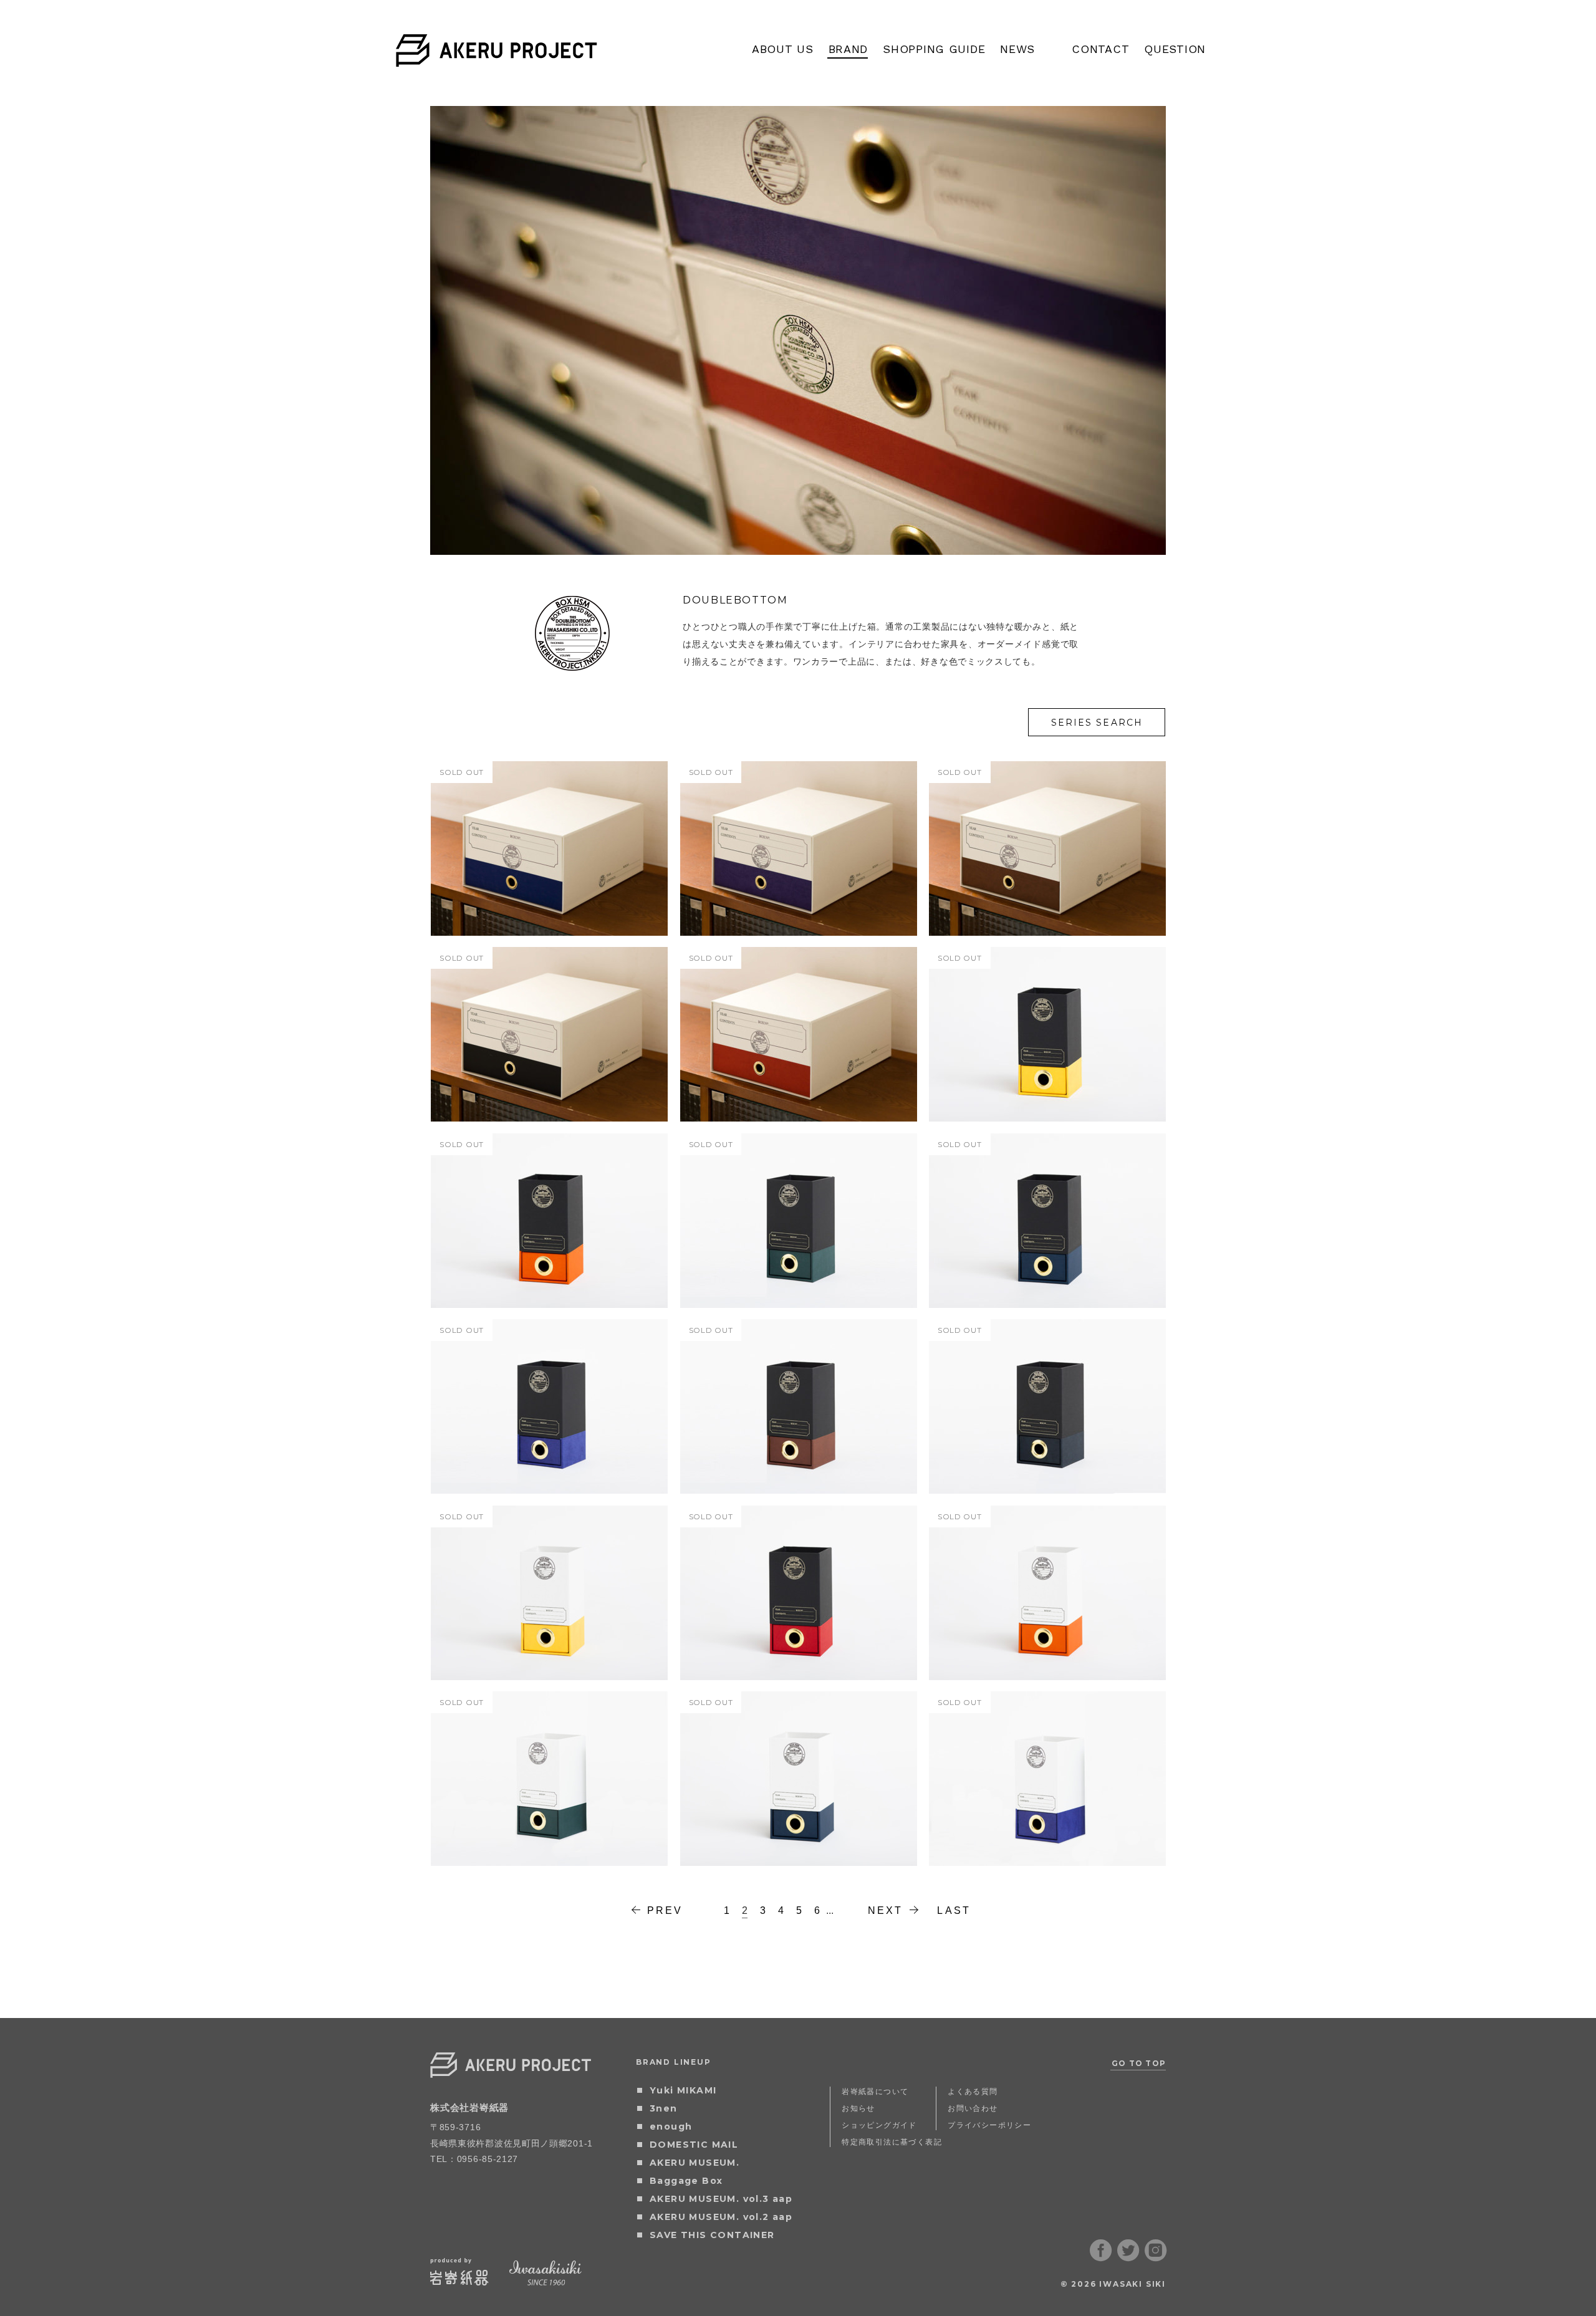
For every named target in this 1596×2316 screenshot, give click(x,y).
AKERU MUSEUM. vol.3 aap (721, 2199)
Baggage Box (686, 2181)
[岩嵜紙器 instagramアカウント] (1156, 2257)
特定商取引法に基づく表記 (892, 2142)
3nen (664, 2108)
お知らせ (858, 2108)
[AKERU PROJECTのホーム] (497, 59)
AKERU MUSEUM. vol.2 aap (721, 2217)
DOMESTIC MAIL (694, 2145)
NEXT (886, 1910)
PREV (665, 1910)
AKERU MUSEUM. (695, 2163)
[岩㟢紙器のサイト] (459, 2281)
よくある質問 (973, 2091)
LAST (954, 1910)
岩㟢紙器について (875, 2091)
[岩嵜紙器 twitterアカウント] (1128, 2257)
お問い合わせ (973, 2108)
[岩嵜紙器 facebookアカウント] (1101, 2257)
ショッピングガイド (879, 2125)
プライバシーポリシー (989, 2125)
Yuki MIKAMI (683, 2090)
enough (671, 2126)
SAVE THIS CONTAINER (712, 2235)
